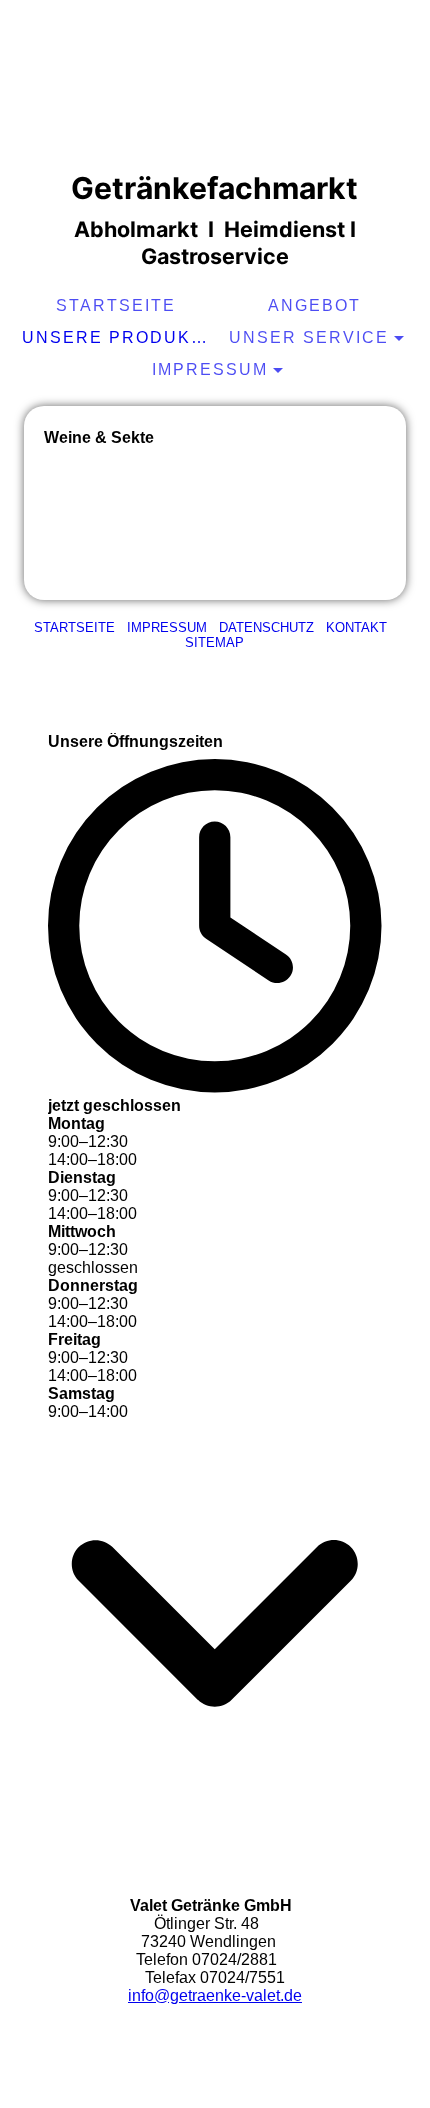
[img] (215, 85)
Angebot (314, 305)
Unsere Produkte (118, 337)
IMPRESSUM (167, 627)
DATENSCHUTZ (266, 627)
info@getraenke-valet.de (215, 1995)
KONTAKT (356, 627)
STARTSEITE (116, 305)
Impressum (210, 369)
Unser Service (309, 337)
